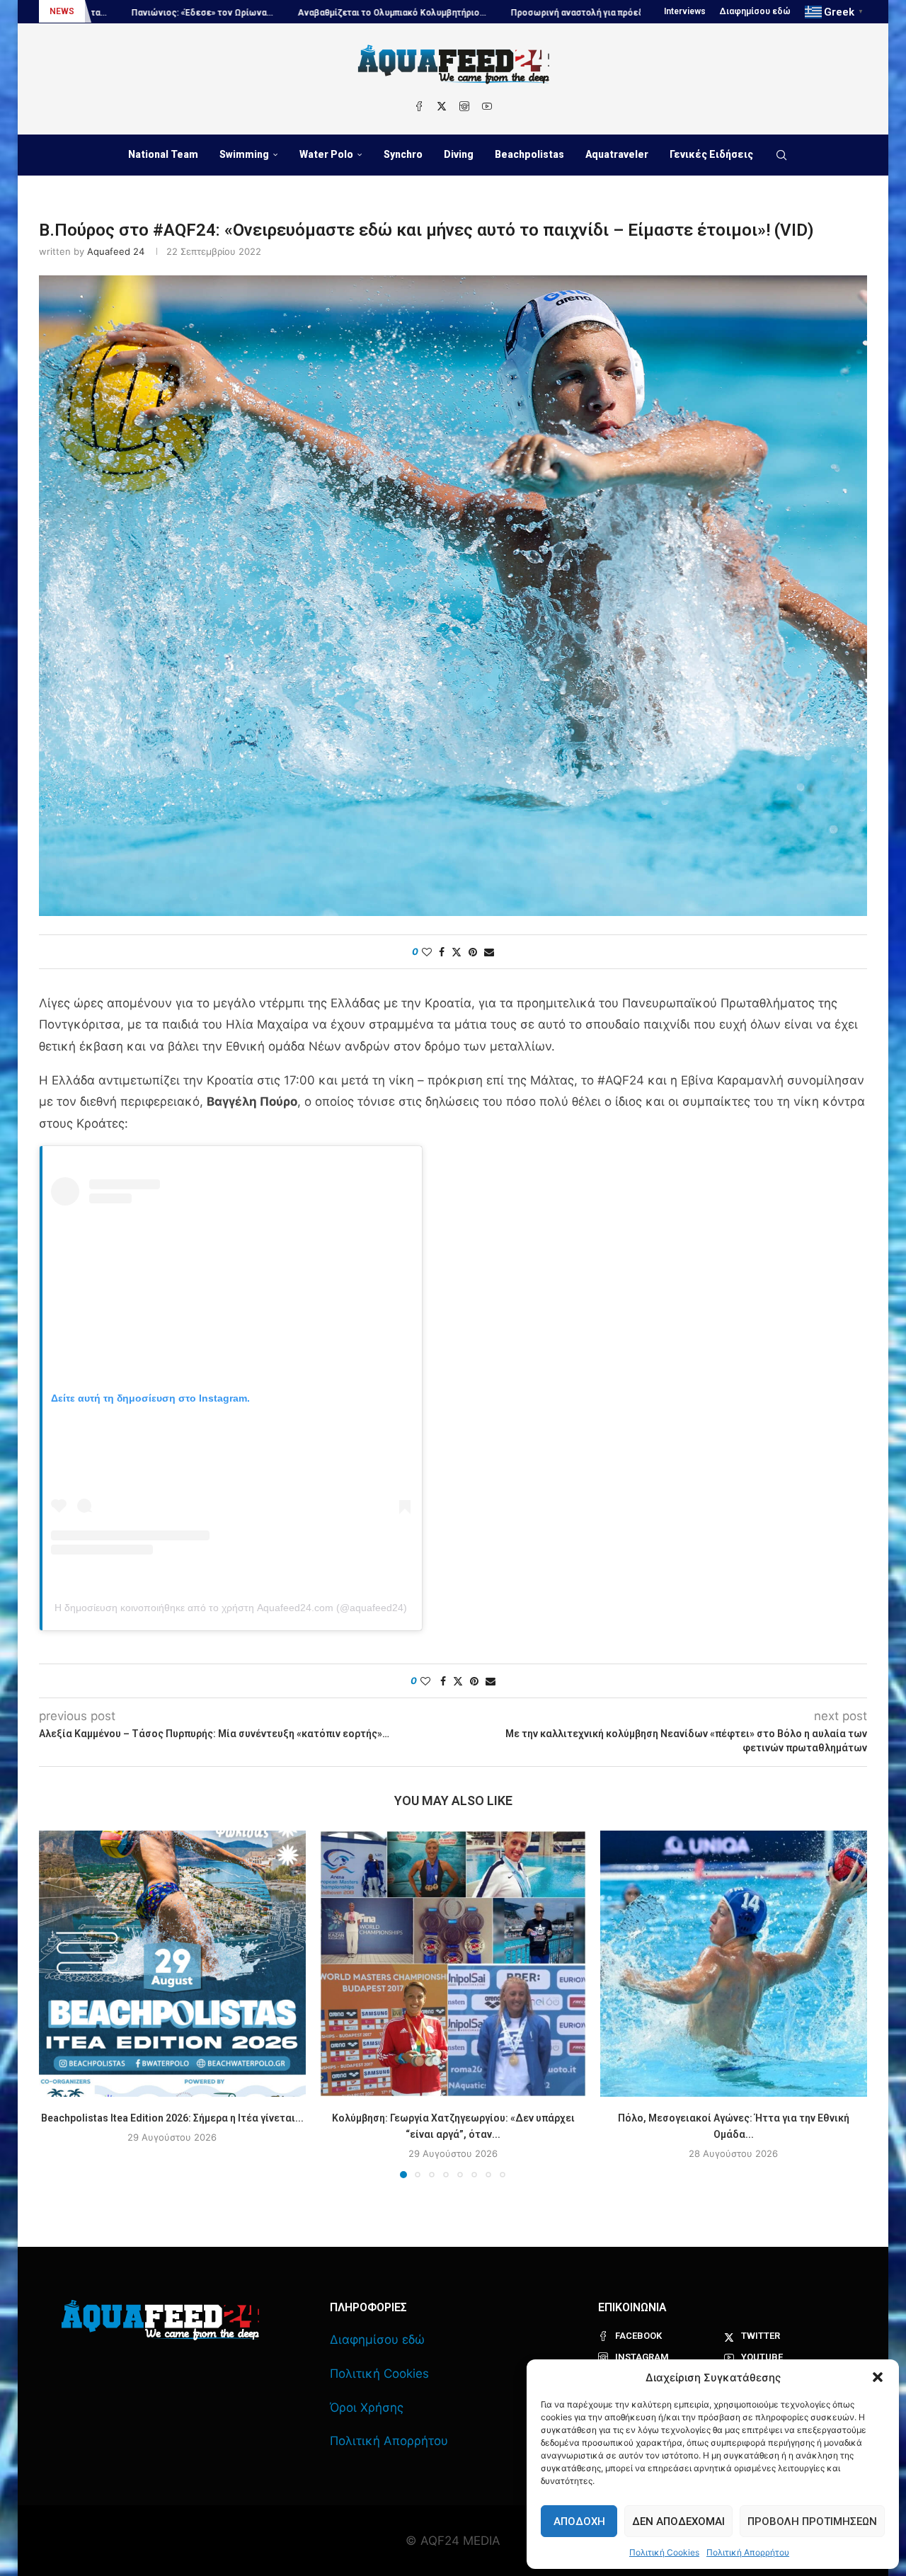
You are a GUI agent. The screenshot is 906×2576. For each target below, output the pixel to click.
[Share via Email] (489, 952)
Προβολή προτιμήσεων (812, 2521)
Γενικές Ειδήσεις (711, 154)
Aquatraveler (617, 154)
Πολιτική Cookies (664, 2552)
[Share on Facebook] (442, 952)
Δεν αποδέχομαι (678, 2521)
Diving (459, 154)
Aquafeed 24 (116, 251)
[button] (878, 2377)
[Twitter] (442, 106)
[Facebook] (419, 106)
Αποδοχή (579, 2521)
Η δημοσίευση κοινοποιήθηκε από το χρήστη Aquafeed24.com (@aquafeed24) (231, 1608)
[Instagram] (464, 106)
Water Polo (326, 154)
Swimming (244, 154)
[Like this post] (427, 952)
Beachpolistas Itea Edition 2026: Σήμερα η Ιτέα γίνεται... (172, 2117)
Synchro (403, 154)
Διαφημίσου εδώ (755, 11)
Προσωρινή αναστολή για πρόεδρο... (471, 13)
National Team (163, 154)
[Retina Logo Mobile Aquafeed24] (160, 2320)
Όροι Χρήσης (367, 2408)
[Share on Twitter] (457, 952)
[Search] (781, 155)
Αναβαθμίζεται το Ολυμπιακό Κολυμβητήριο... (277, 13)
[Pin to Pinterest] (473, 952)
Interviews (685, 11)
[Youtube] (487, 106)
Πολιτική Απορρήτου (748, 2552)
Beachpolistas (529, 154)
